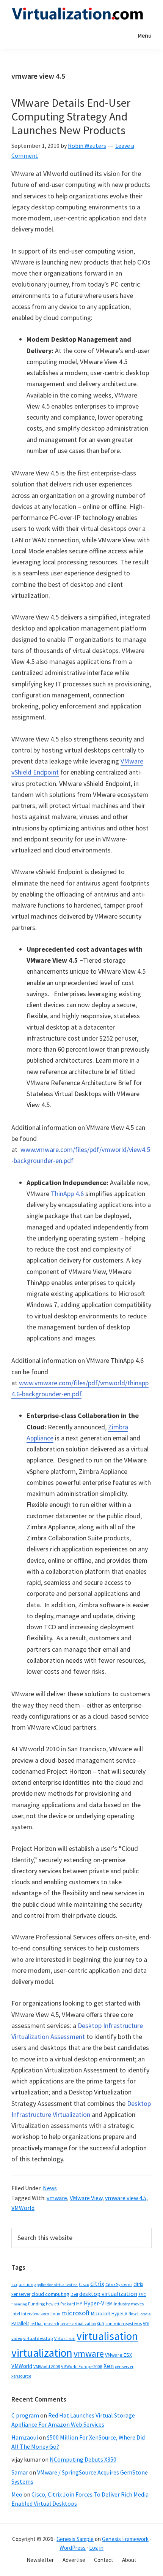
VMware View (86, 2198)
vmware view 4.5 (126, 2198)
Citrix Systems (119, 2284)
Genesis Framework (125, 2539)
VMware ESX (118, 2355)
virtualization (42, 2353)
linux (55, 2314)
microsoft (75, 2313)
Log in (96, 2548)
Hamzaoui (25, 2437)
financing (19, 2304)
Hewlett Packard (60, 2304)
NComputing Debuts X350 (83, 2459)
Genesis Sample (75, 2539)
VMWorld (23, 2208)
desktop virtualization (108, 2294)
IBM (109, 2304)
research (52, 2324)
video (17, 2338)
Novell (134, 2314)
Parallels (20, 2323)
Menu (145, 35)
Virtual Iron (65, 2338)
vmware (57, 2198)
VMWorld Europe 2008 (82, 2367)
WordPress (73, 2548)
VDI (146, 2323)
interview (30, 2314)
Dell (74, 2294)
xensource (21, 2376)
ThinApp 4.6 (67, 1194)
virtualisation (107, 2336)
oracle (146, 2314)
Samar (20, 2472)
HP (79, 2304)
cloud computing (50, 2294)
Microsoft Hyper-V (109, 2313)
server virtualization (78, 2324)
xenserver (124, 2366)
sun (101, 2323)
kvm (45, 2314)
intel (16, 2314)
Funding (36, 2304)
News (50, 2188)
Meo (17, 2494)
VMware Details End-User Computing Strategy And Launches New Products (71, 116)
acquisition (22, 2284)
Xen (109, 2366)
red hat (37, 2324)
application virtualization (56, 2285)
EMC (142, 2295)
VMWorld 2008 (47, 2366)
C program (25, 2415)
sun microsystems (124, 2323)
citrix (97, 2284)
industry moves (129, 2304)
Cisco (84, 2284)
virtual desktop (38, 2338)
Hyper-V (94, 2303)
